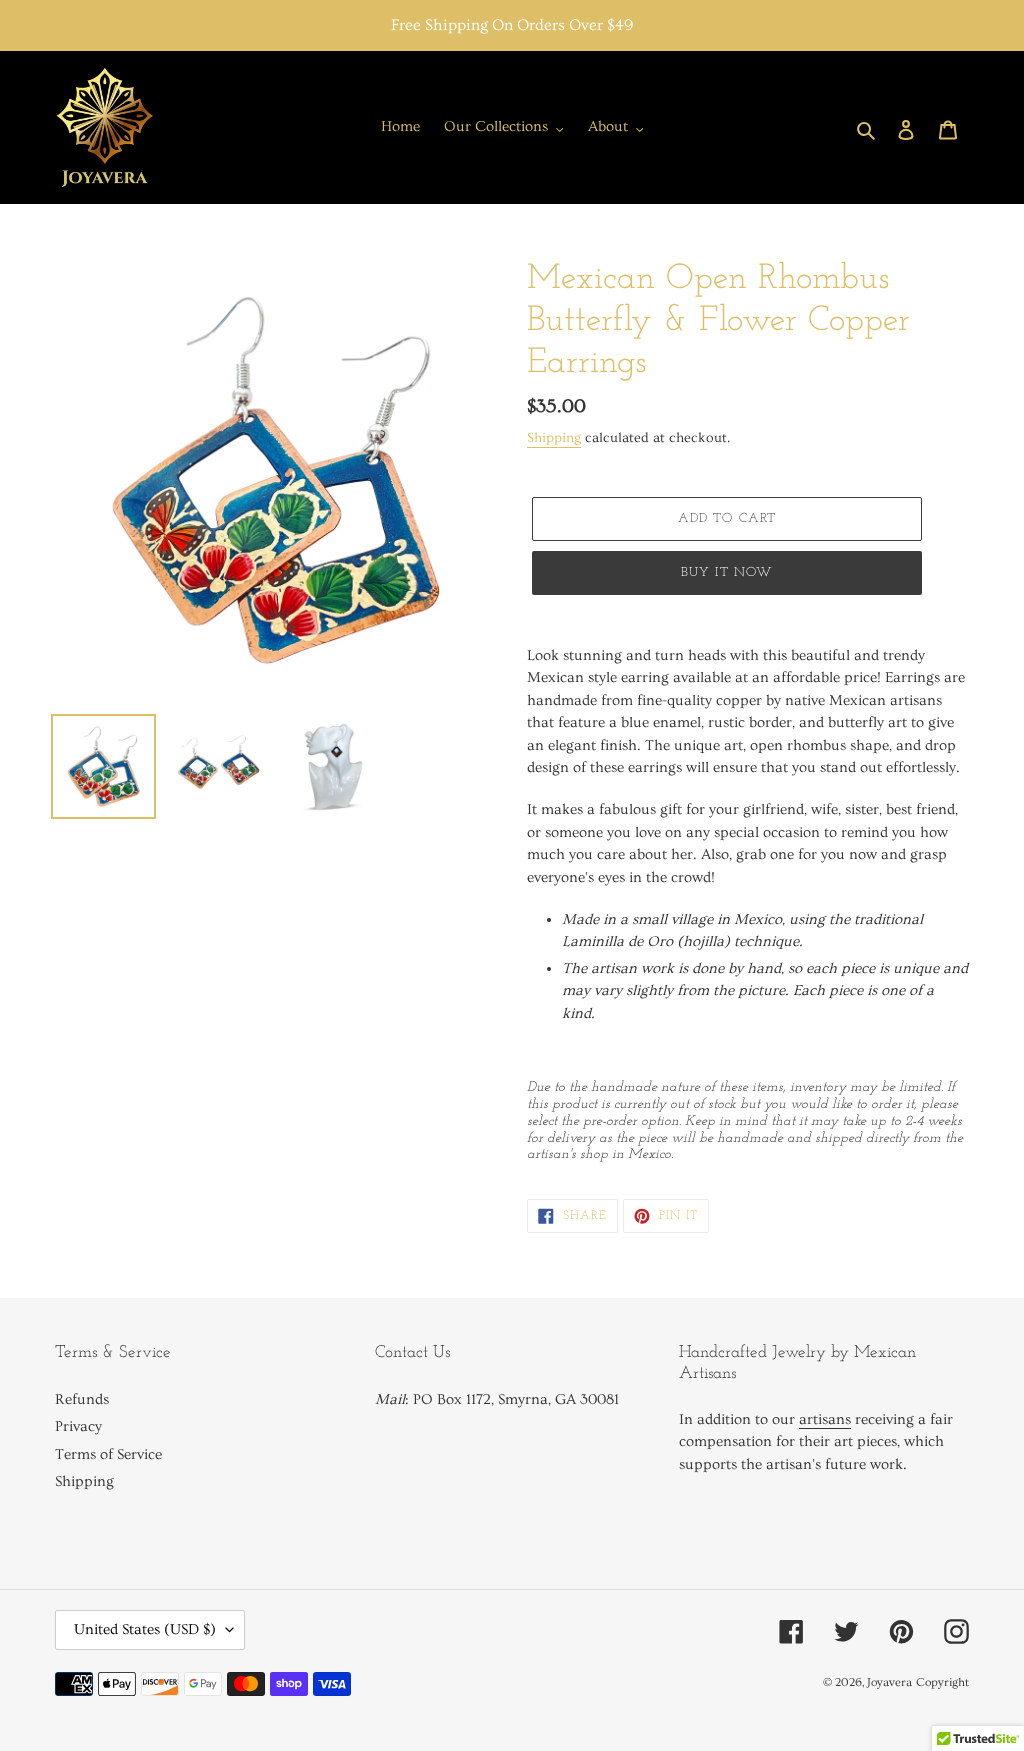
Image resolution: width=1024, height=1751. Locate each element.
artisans (825, 1419)
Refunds (82, 1399)
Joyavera (889, 1682)
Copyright (942, 1682)
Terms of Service (108, 1454)
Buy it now (727, 572)
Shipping (554, 438)
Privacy (78, 1426)
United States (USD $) (145, 1629)
